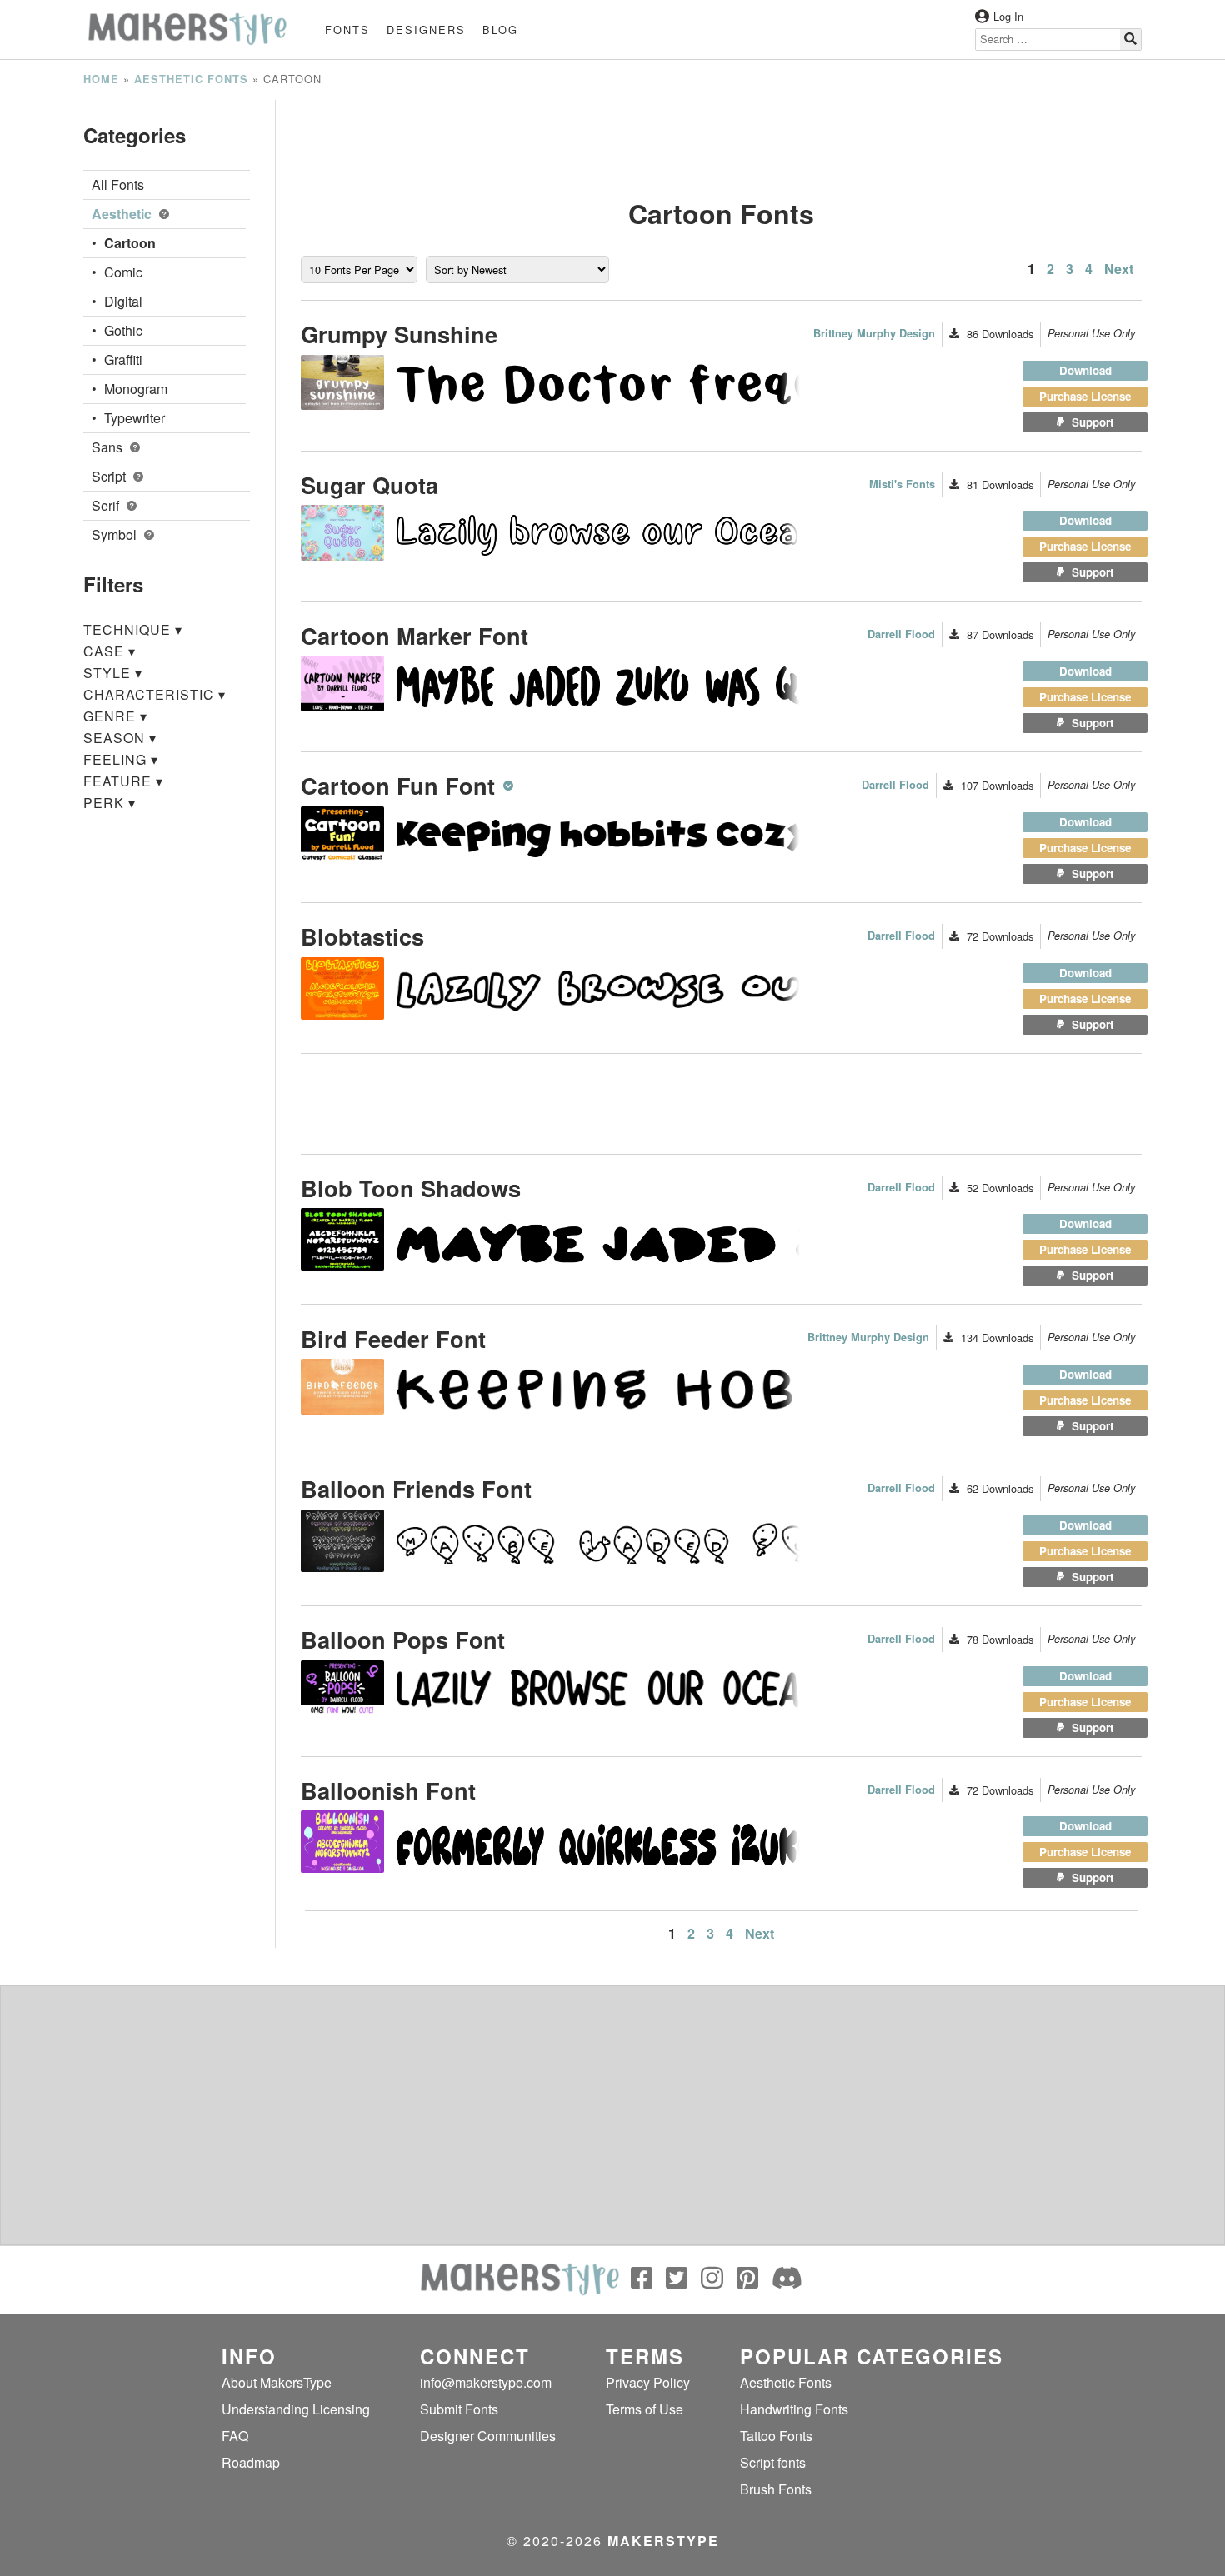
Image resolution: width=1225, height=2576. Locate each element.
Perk (110, 803)
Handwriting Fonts (794, 2409)
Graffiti (123, 359)
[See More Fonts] (510, 786)
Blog (500, 30)
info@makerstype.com (486, 2382)
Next (1119, 269)
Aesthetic (123, 214)
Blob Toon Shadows (411, 1188)
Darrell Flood (901, 634)
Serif (107, 505)
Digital (123, 301)
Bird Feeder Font (393, 1338)
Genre (115, 716)
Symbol (116, 534)
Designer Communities (488, 2436)
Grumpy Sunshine (399, 334)
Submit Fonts (459, 2409)
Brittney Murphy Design (874, 333)
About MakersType (277, 2382)
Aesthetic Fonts (191, 79)
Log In (1008, 16)
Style (113, 673)
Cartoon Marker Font (415, 635)
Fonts (347, 30)
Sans (109, 447)
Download (1085, 370)
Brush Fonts (776, 2489)
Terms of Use (645, 2409)
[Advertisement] (722, 137)
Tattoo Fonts (776, 2436)
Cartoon (130, 243)
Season (120, 738)
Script (110, 476)
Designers (426, 30)
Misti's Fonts (902, 484)
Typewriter (135, 418)
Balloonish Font (388, 1790)
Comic (123, 272)
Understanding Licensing (296, 2409)
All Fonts (118, 185)
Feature (123, 781)
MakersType (663, 2541)
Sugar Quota (370, 484)
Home (101, 79)
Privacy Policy (648, 2382)
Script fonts (773, 2462)
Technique (133, 629)
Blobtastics (362, 936)
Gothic (123, 330)
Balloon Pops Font (403, 1639)
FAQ (235, 2436)
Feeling (121, 759)
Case (110, 651)
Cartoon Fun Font (398, 785)
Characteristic (155, 694)
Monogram (136, 389)
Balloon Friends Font (416, 1488)
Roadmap (251, 2462)
